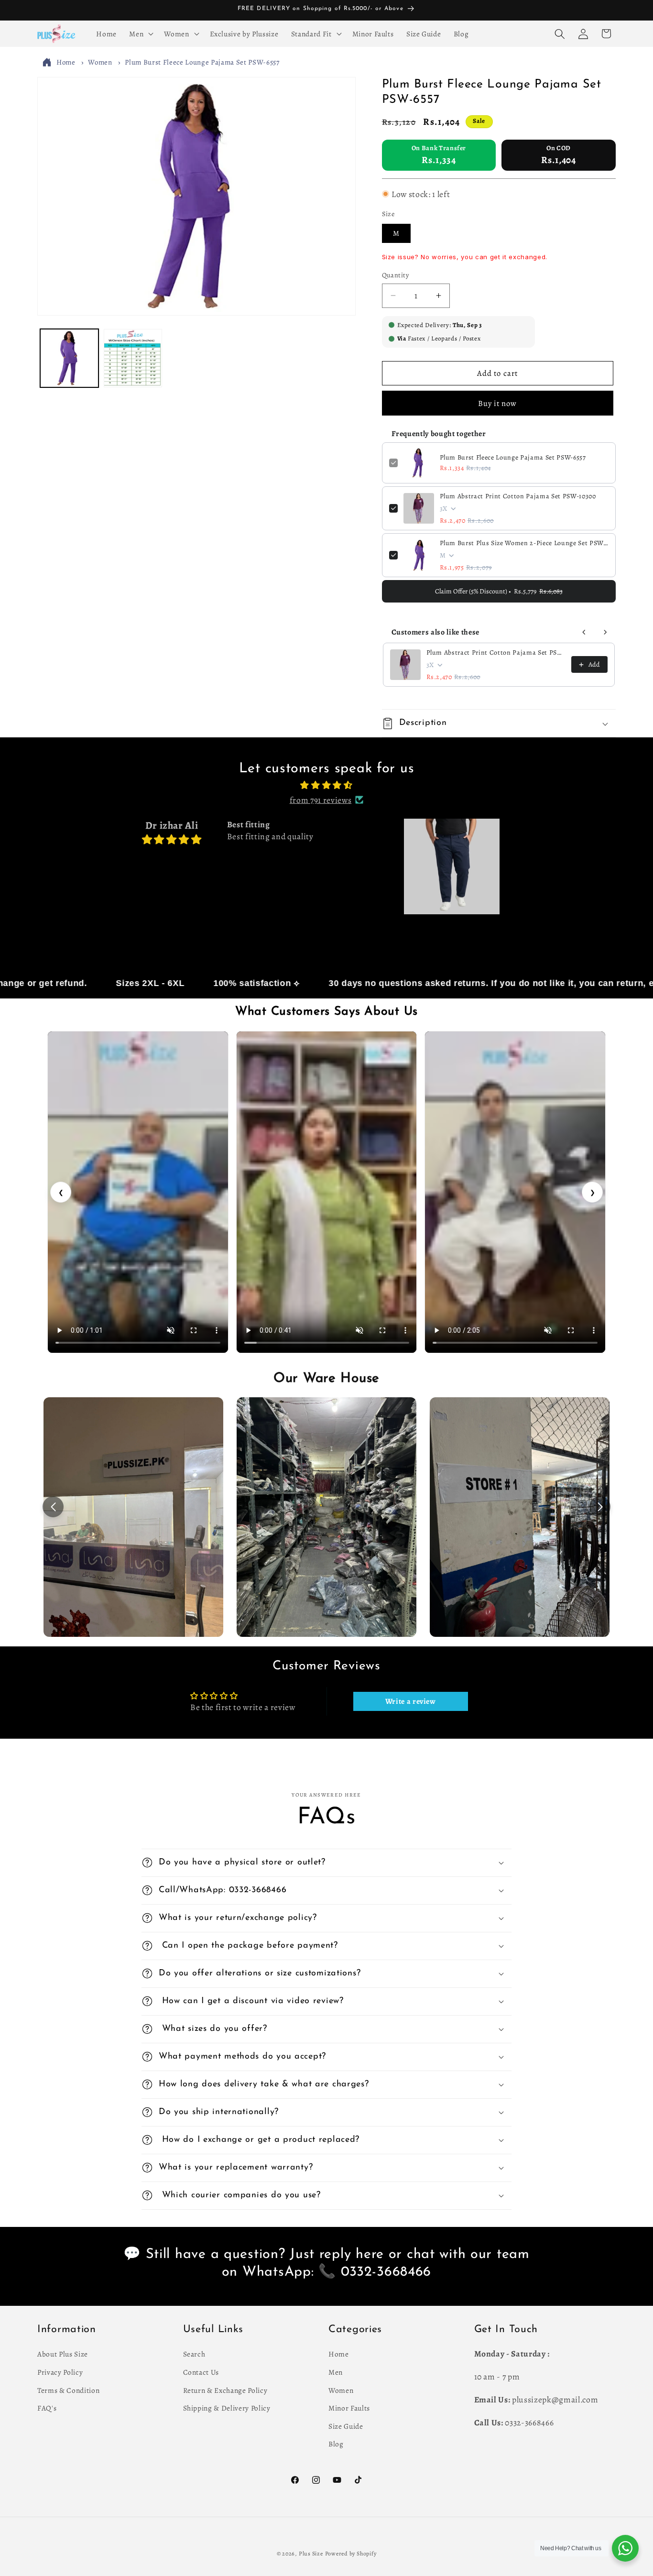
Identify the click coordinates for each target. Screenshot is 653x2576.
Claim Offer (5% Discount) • (499, 591)
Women (100, 63)
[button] (140, 34)
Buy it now (498, 403)
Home (66, 63)
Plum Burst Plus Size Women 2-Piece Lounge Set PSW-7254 (524, 543)
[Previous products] (584, 632)
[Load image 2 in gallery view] (133, 358)
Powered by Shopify (351, 2554)
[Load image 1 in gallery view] (69, 358)
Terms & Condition (68, 2390)
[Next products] (605, 632)
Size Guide (346, 2426)
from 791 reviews (321, 800)
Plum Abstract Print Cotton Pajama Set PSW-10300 (518, 496)
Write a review (411, 1701)
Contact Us (201, 2372)
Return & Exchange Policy (225, 2390)
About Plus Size (63, 2354)
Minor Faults (349, 2408)
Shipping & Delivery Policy (227, 2408)
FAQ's (47, 2408)
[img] (326, 785)
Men (336, 2372)
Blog (336, 2444)
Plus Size (311, 2554)
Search (194, 2354)
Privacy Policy (60, 2372)
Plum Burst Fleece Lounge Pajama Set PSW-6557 (202, 63)
